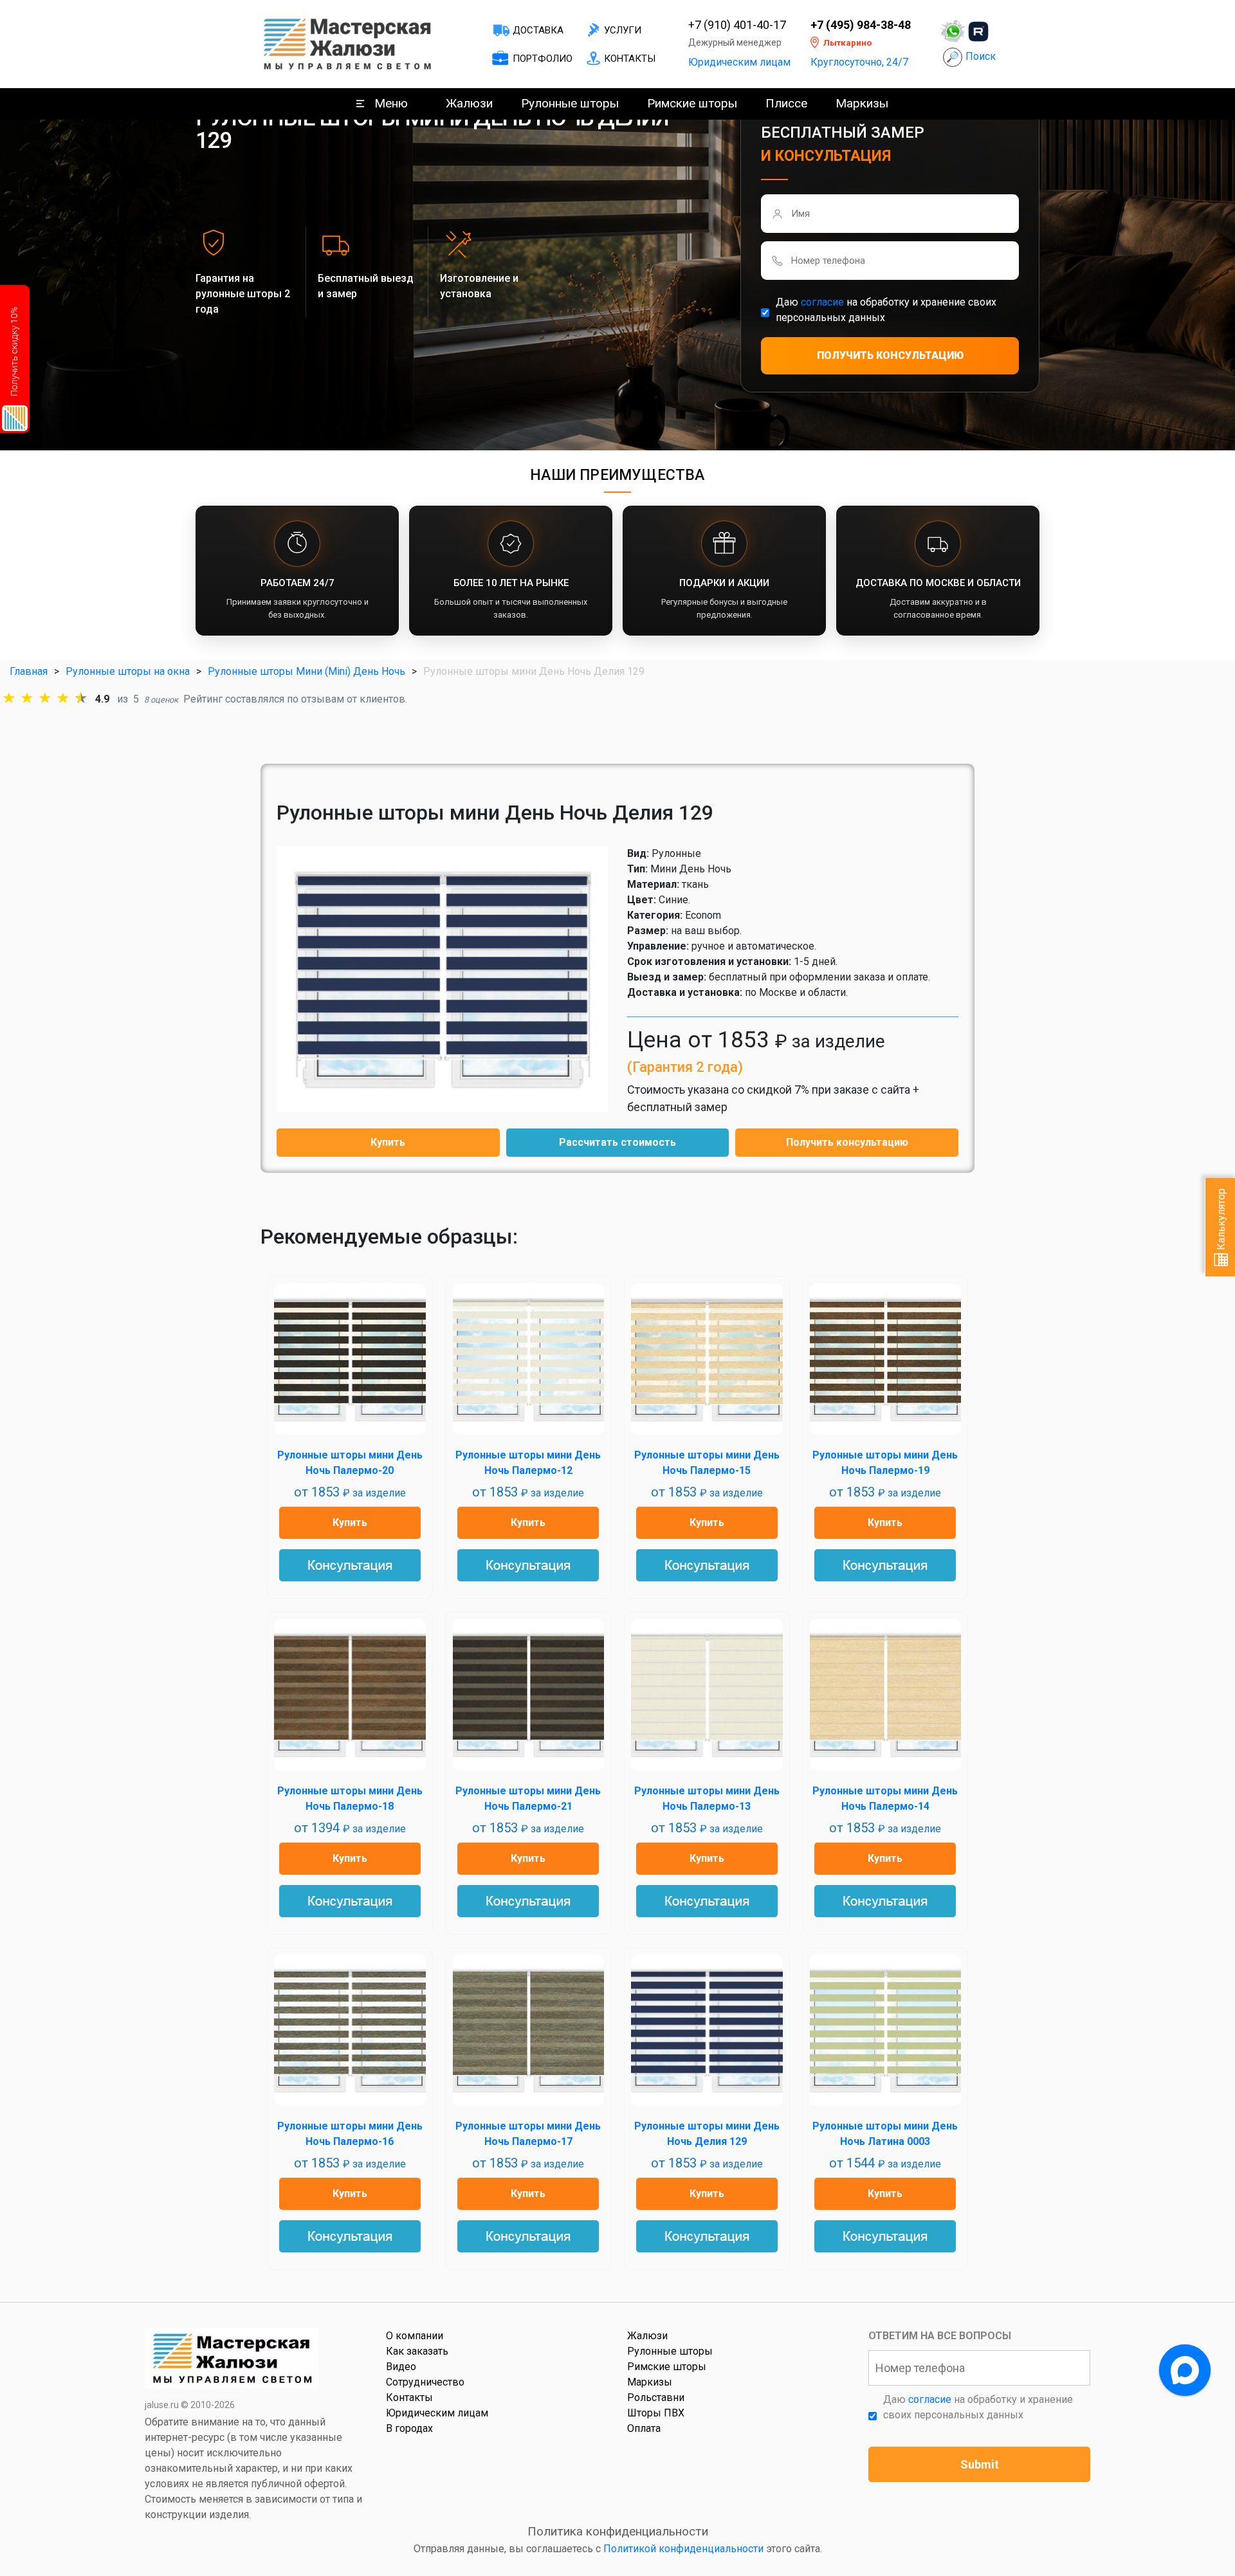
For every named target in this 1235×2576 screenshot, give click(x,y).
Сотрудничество (425, 2382)
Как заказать (417, 2351)
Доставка (538, 30)
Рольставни (656, 2397)
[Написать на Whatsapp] (953, 32)
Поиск (981, 56)
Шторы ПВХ (656, 2413)
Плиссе (786, 103)
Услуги (623, 30)
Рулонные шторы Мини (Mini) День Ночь (306, 671)
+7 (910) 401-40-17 (737, 25)
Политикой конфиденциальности (683, 2549)
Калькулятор (1221, 1220)
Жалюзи (469, 103)
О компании (415, 2336)
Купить (388, 1142)
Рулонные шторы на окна (128, 671)
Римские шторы (692, 103)
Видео (401, 2367)
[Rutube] (978, 32)
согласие (822, 302)
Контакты (630, 59)
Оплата (644, 2428)
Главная (29, 671)
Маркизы (862, 103)
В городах (409, 2428)
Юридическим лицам (739, 62)
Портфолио (543, 59)
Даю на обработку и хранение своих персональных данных (886, 310)
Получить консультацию (847, 1142)
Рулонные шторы (570, 103)
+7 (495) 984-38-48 (861, 25)
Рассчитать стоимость (617, 1142)
